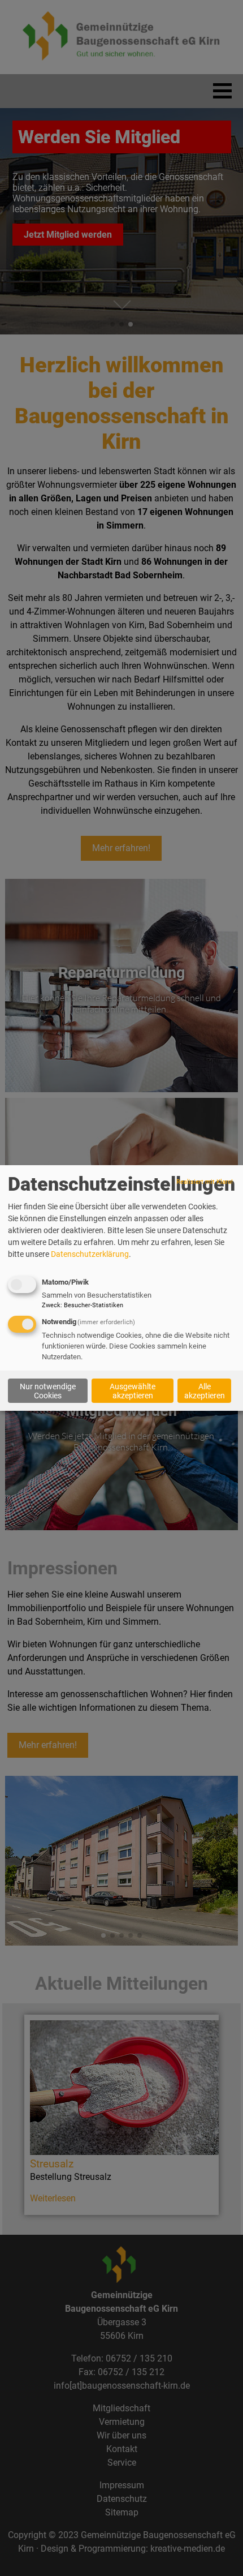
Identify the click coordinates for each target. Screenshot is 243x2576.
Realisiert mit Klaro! (205, 1182)
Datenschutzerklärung (90, 1254)
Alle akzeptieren (205, 1390)
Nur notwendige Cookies (48, 1390)
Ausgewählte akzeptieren (133, 1390)
